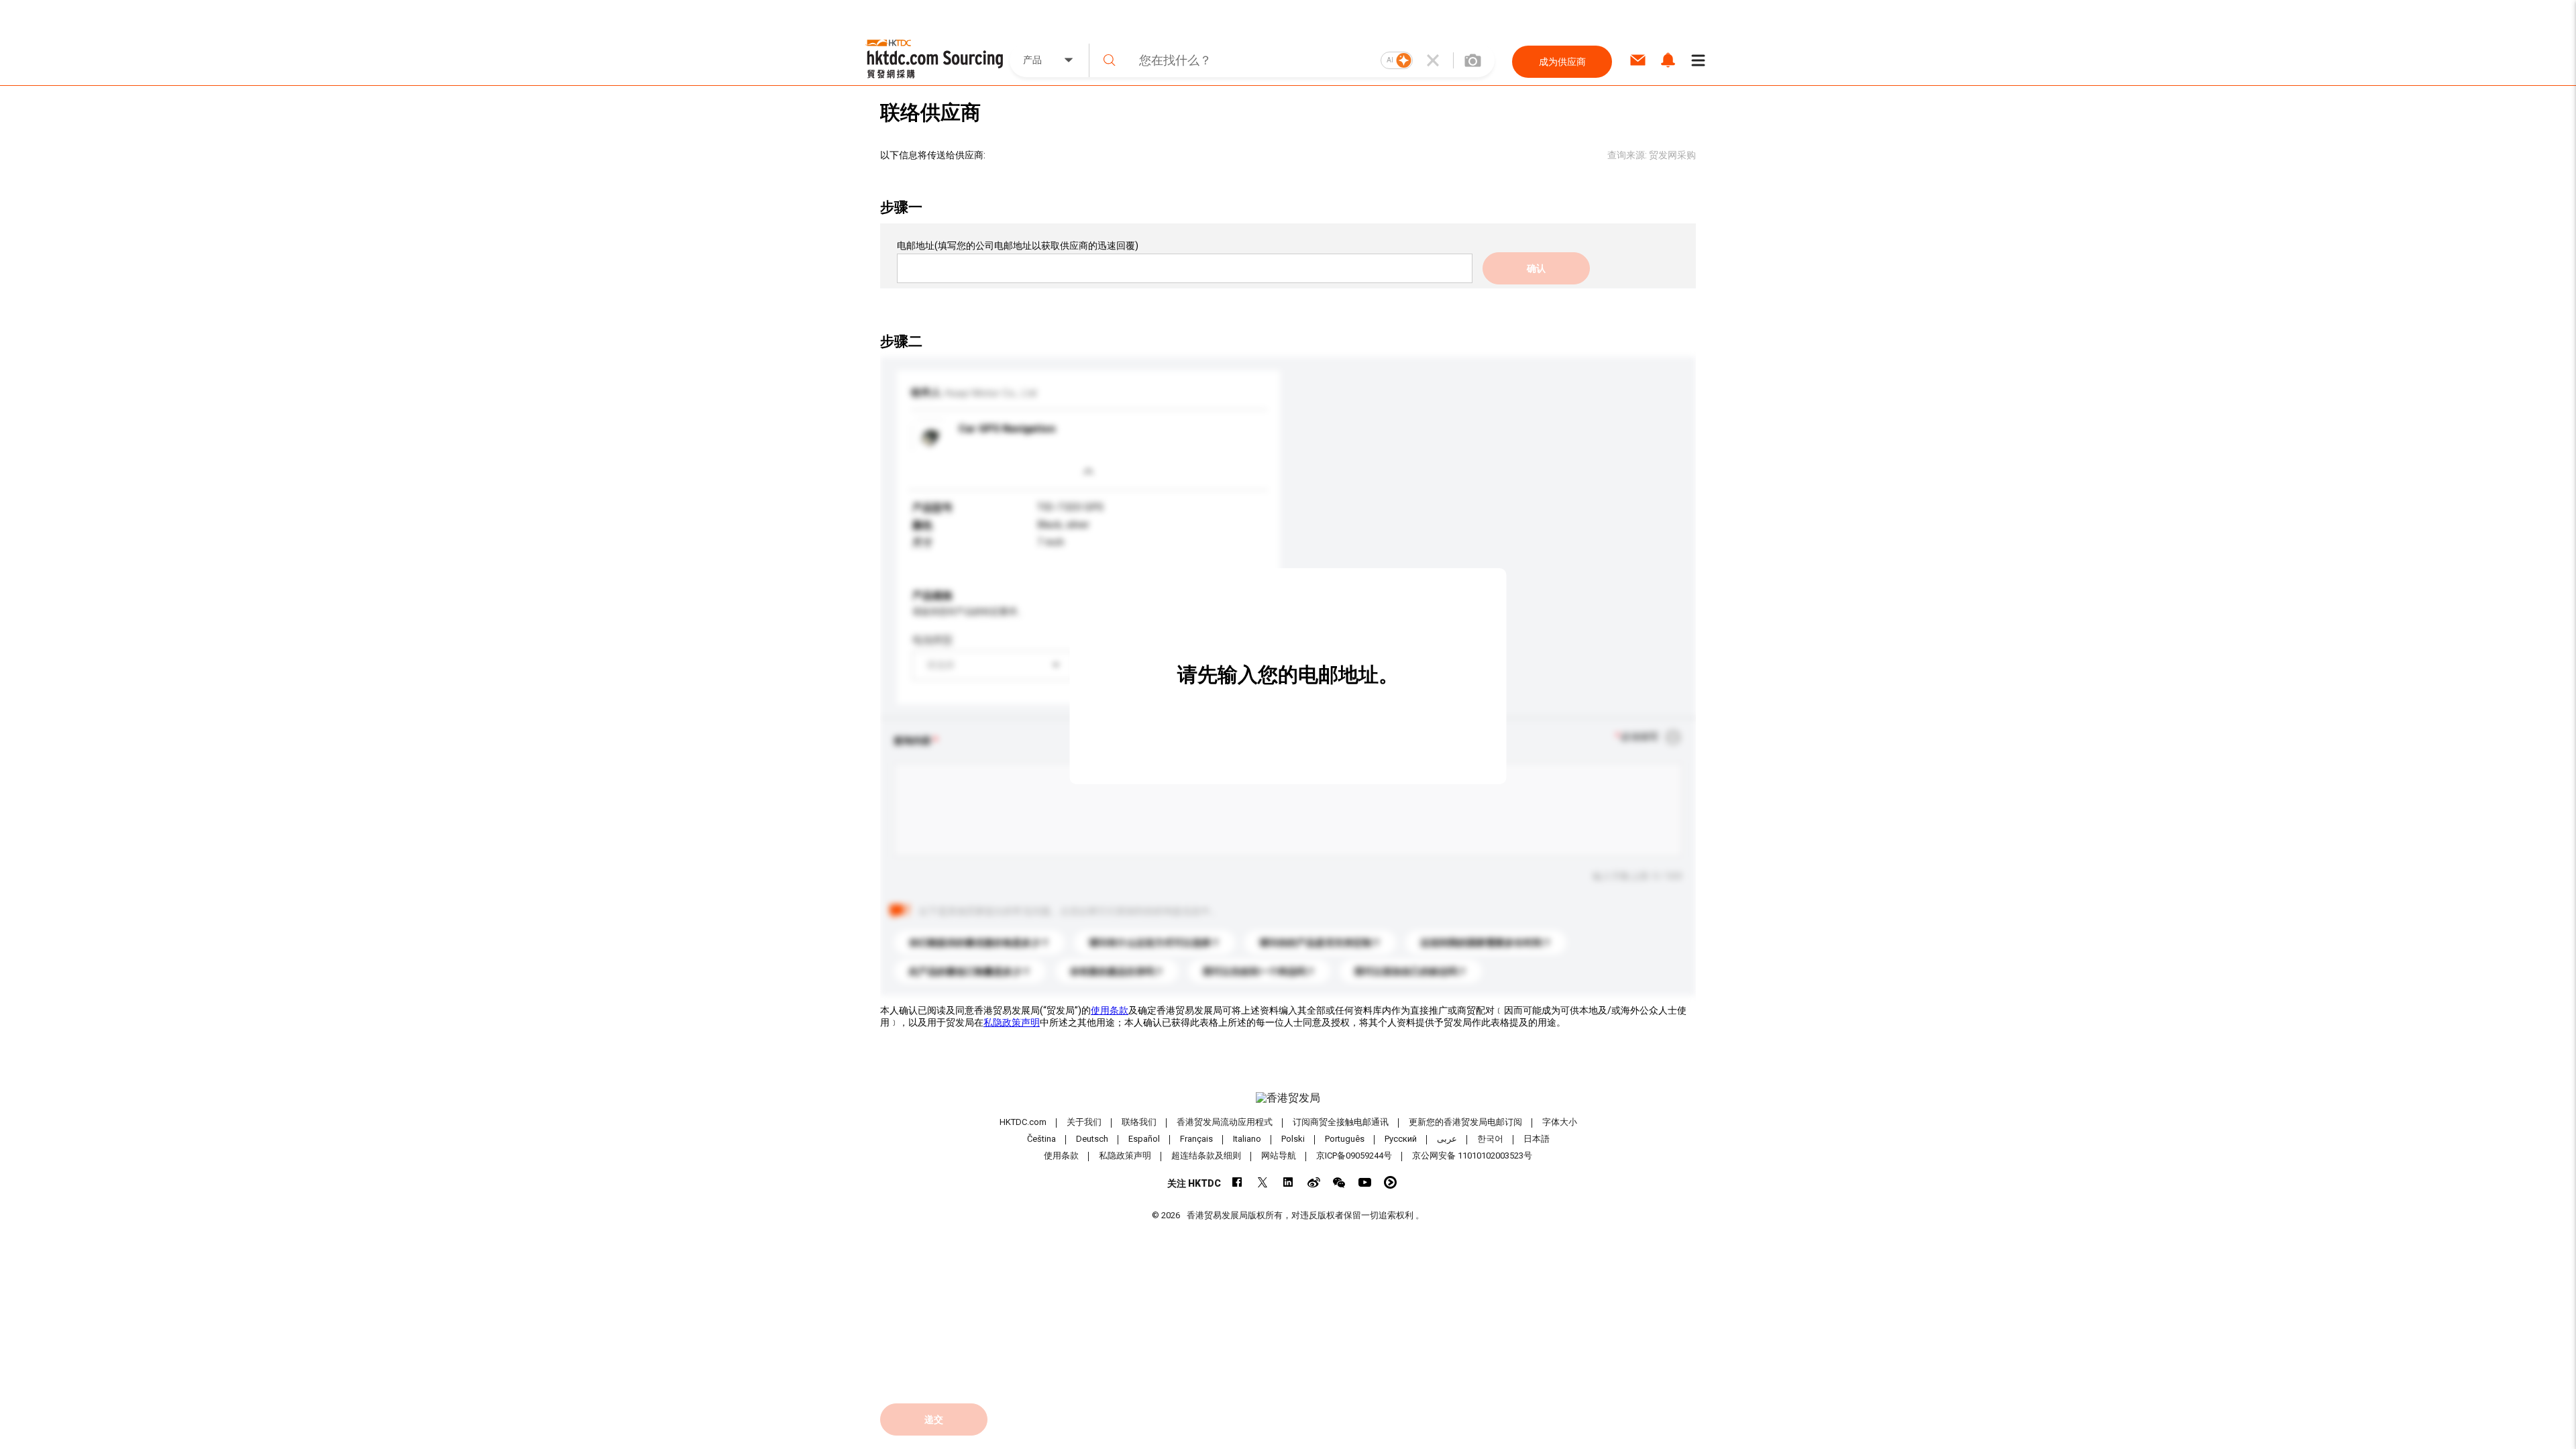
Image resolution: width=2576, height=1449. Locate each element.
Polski (1293, 1139)
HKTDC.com (1023, 1122)
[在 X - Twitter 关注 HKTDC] (1263, 1182)
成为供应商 (1562, 62)
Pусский (1401, 1139)
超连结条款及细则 (1206, 1156)
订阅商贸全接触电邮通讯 (1341, 1122)
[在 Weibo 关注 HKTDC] (1314, 1182)
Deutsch (1092, 1139)
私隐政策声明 (1012, 1022)
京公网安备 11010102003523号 (1472, 1156)
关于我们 (1084, 1122)
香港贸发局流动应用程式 (1225, 1122)
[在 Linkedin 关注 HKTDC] (1288, 1182)
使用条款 (1110, 1010)
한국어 (1490, 1139)
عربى (1447, 1139)
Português (1345, 1139)
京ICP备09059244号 (1354, 1156)
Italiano (1247, 1139)
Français (1196, 1139)
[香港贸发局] (1288, 1098)
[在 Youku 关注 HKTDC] (1390, 1182)
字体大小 (1560, 1122)
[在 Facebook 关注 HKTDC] (1237, 1182)
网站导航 (1279, 1156)
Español (1144, 1139)
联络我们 (1139, 1122)
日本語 (1537, 1139)
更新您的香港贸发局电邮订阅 (1465, 1122)
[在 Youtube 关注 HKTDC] (1365, 1182)
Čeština (1041, 1139)
